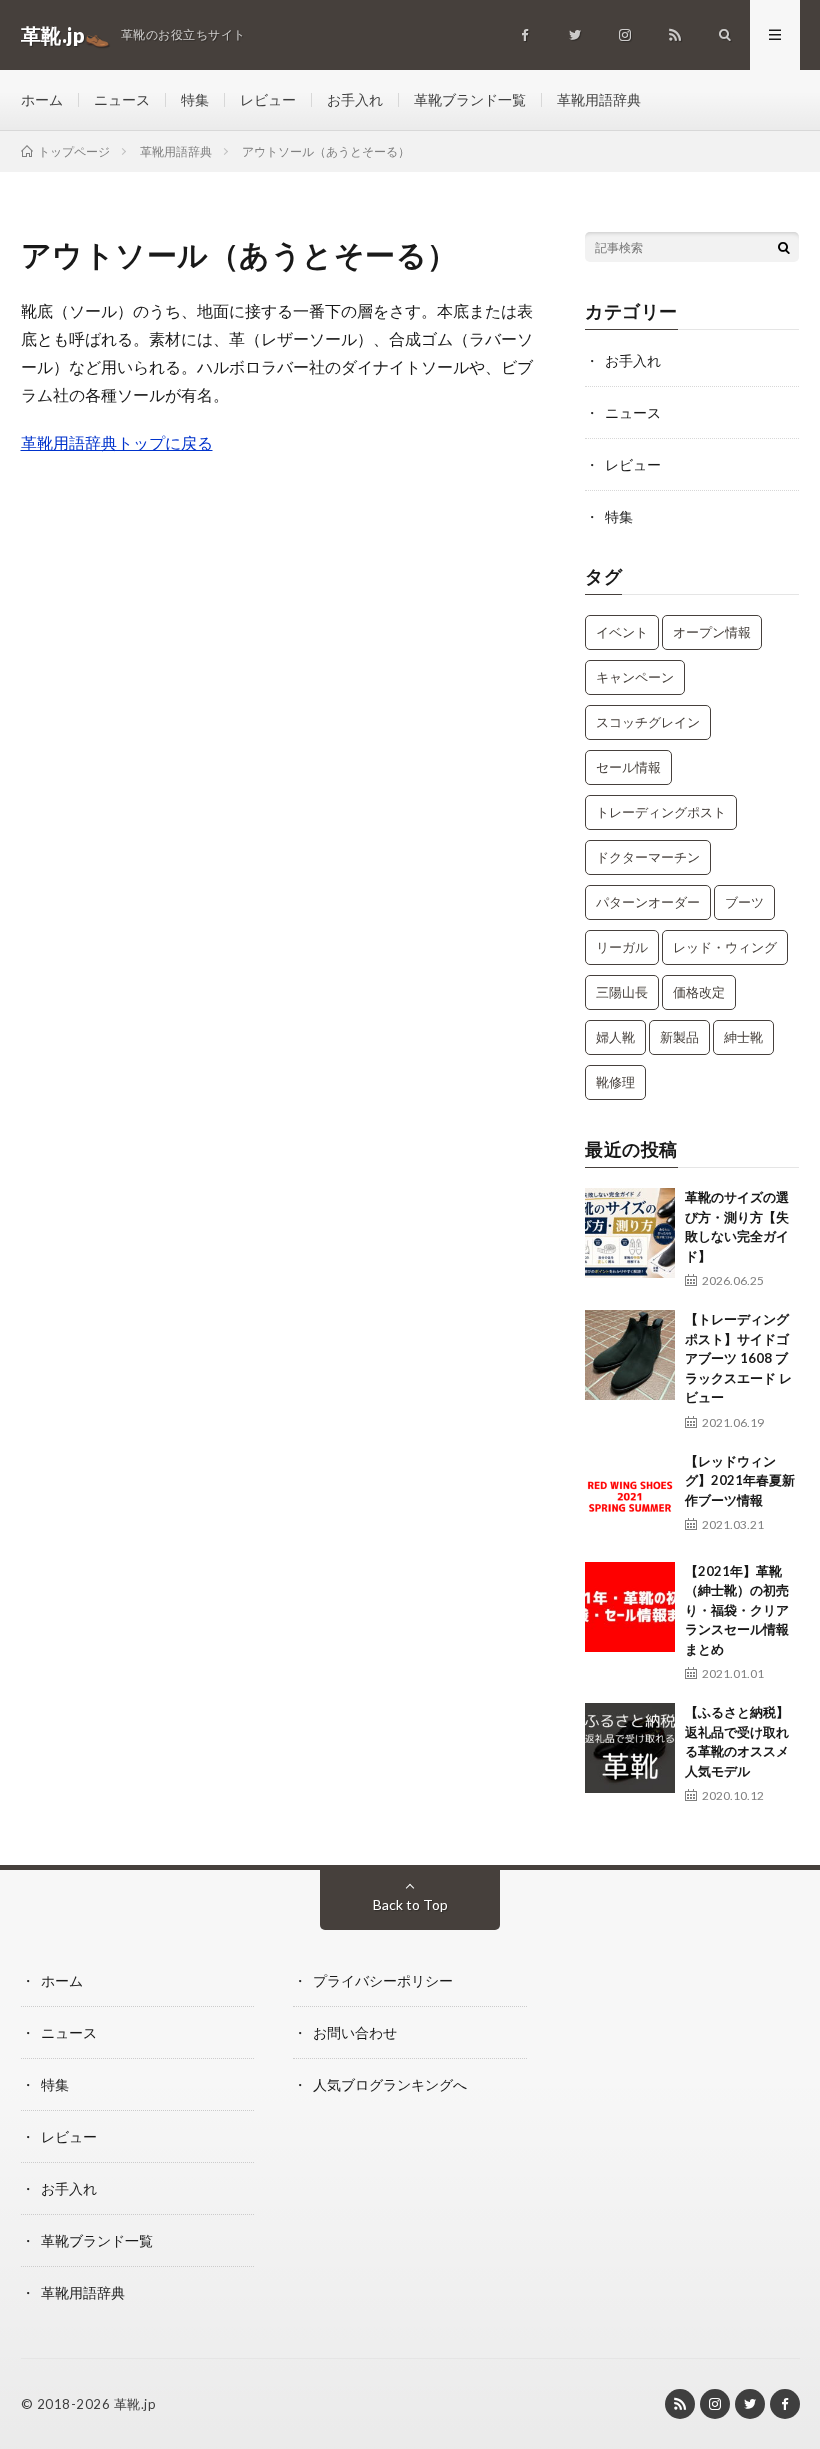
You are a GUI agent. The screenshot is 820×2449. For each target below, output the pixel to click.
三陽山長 (622, 992)
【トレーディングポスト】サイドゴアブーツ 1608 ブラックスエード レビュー (738, 1358)
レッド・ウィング (725, 947)
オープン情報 (712, 632)
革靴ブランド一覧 (470, 99)
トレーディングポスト (661, 812)
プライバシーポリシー (383, 1980)
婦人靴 (615, 1037)
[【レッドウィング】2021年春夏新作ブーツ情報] (630, 1497)
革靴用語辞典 (599, 99)
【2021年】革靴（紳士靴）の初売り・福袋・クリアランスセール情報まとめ (737, 1610)
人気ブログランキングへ (390, 2084)
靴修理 (615, 1082)
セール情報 (628, 767)
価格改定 (699, 992)
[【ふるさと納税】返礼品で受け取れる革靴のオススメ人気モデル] (630, 1748)
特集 (195, 99)
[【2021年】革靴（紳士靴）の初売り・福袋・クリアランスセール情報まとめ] (630, 1607)
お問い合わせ (355, 2032)
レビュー (268, 99)
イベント (622, 632)
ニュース (122, 99)
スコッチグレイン (648, 722)
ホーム (42, 99)
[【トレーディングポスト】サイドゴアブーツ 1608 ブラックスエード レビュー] (630, 1355)
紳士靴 (743, 1037)
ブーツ (744, 902)
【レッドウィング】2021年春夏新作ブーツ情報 (740, 1480)
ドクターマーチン (648, 857)
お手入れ (355, 99)
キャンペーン (635, 677)
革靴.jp (135, 2404)
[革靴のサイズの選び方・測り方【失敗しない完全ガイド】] (630, 1233)
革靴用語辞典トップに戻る (117, 442)
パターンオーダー (648, 902)
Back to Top (410, 1904)
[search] (784, 247)
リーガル (622, 947)
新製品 (679, 1037)
